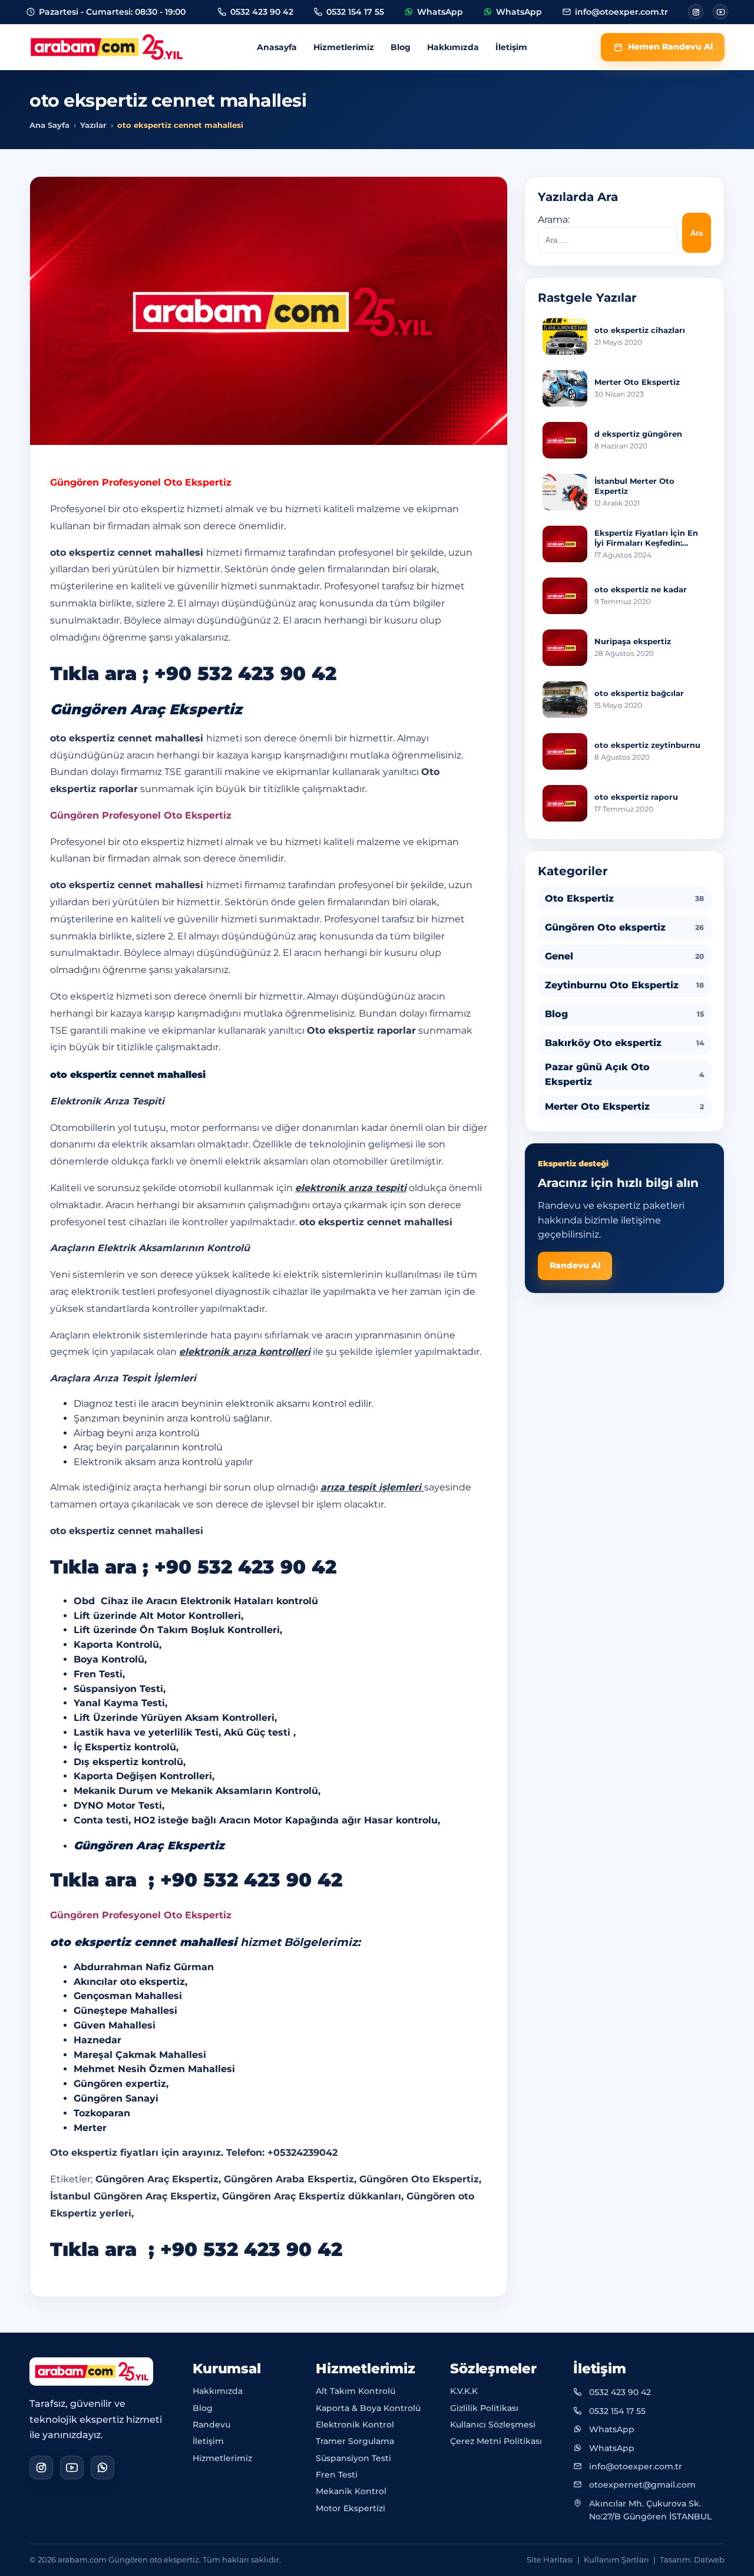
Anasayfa (277, 47)
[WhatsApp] (102, 2468)
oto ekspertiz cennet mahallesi (128, 885)
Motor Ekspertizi (350, 2508)
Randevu (211, 2425)
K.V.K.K (464, 2391)
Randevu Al (575, 1265)
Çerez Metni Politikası (496, 2441)
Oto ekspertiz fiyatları (104, 2153)
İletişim (511, 47)
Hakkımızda (453, 47)
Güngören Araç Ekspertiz (149, 1846)
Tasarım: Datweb (692, 2559)
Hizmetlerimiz (344, 47)
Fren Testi (337, 2475)
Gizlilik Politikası (484, 2408)
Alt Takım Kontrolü (355, 2391)
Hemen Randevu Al (670, 47)
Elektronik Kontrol (355, 2425)
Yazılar (93, 125)
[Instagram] (696, 12)
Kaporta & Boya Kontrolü (368, 2408)
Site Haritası (550, 2559)
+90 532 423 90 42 (245, 673)
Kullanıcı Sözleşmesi (493, 2425)
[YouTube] (72, 2468)
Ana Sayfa (49, 125)
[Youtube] (720, 12)
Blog (401, 47)
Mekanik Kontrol (351, 2491)
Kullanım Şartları (616, 2559)
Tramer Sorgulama (355, 2441)
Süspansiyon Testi (353, 2458)
